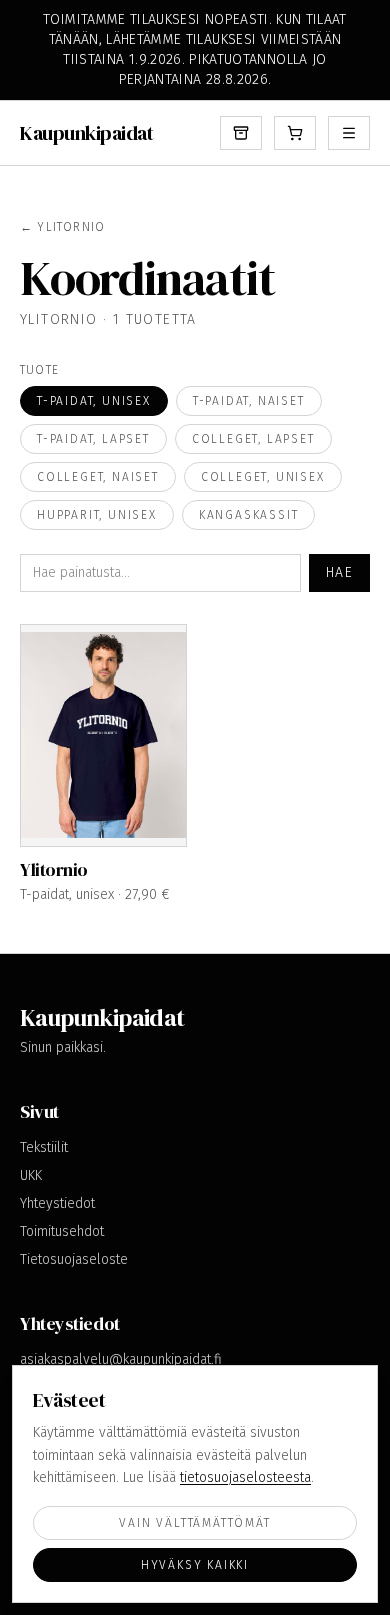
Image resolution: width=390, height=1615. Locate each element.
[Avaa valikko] (349, 133)
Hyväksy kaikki (195, 1565)
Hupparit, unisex (97, 515)
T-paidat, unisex (94, 401)
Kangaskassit (249, 515)
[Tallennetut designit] (241, 133)
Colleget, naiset (98, 477)
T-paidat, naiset (249, 401)
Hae (339, 572)
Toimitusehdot (62, 1231)
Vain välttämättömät (194, 1523)
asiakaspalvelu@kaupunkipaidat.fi (121, 1359)
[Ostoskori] (295, 133)
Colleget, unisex (263, 477)
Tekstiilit (44, 1147)
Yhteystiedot (57, 1203)
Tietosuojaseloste (74, 1259)
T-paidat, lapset (93, 439)
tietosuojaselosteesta (245, 1477)
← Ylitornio (62, 227)
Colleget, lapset (253, 439)
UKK (31, 1175)
